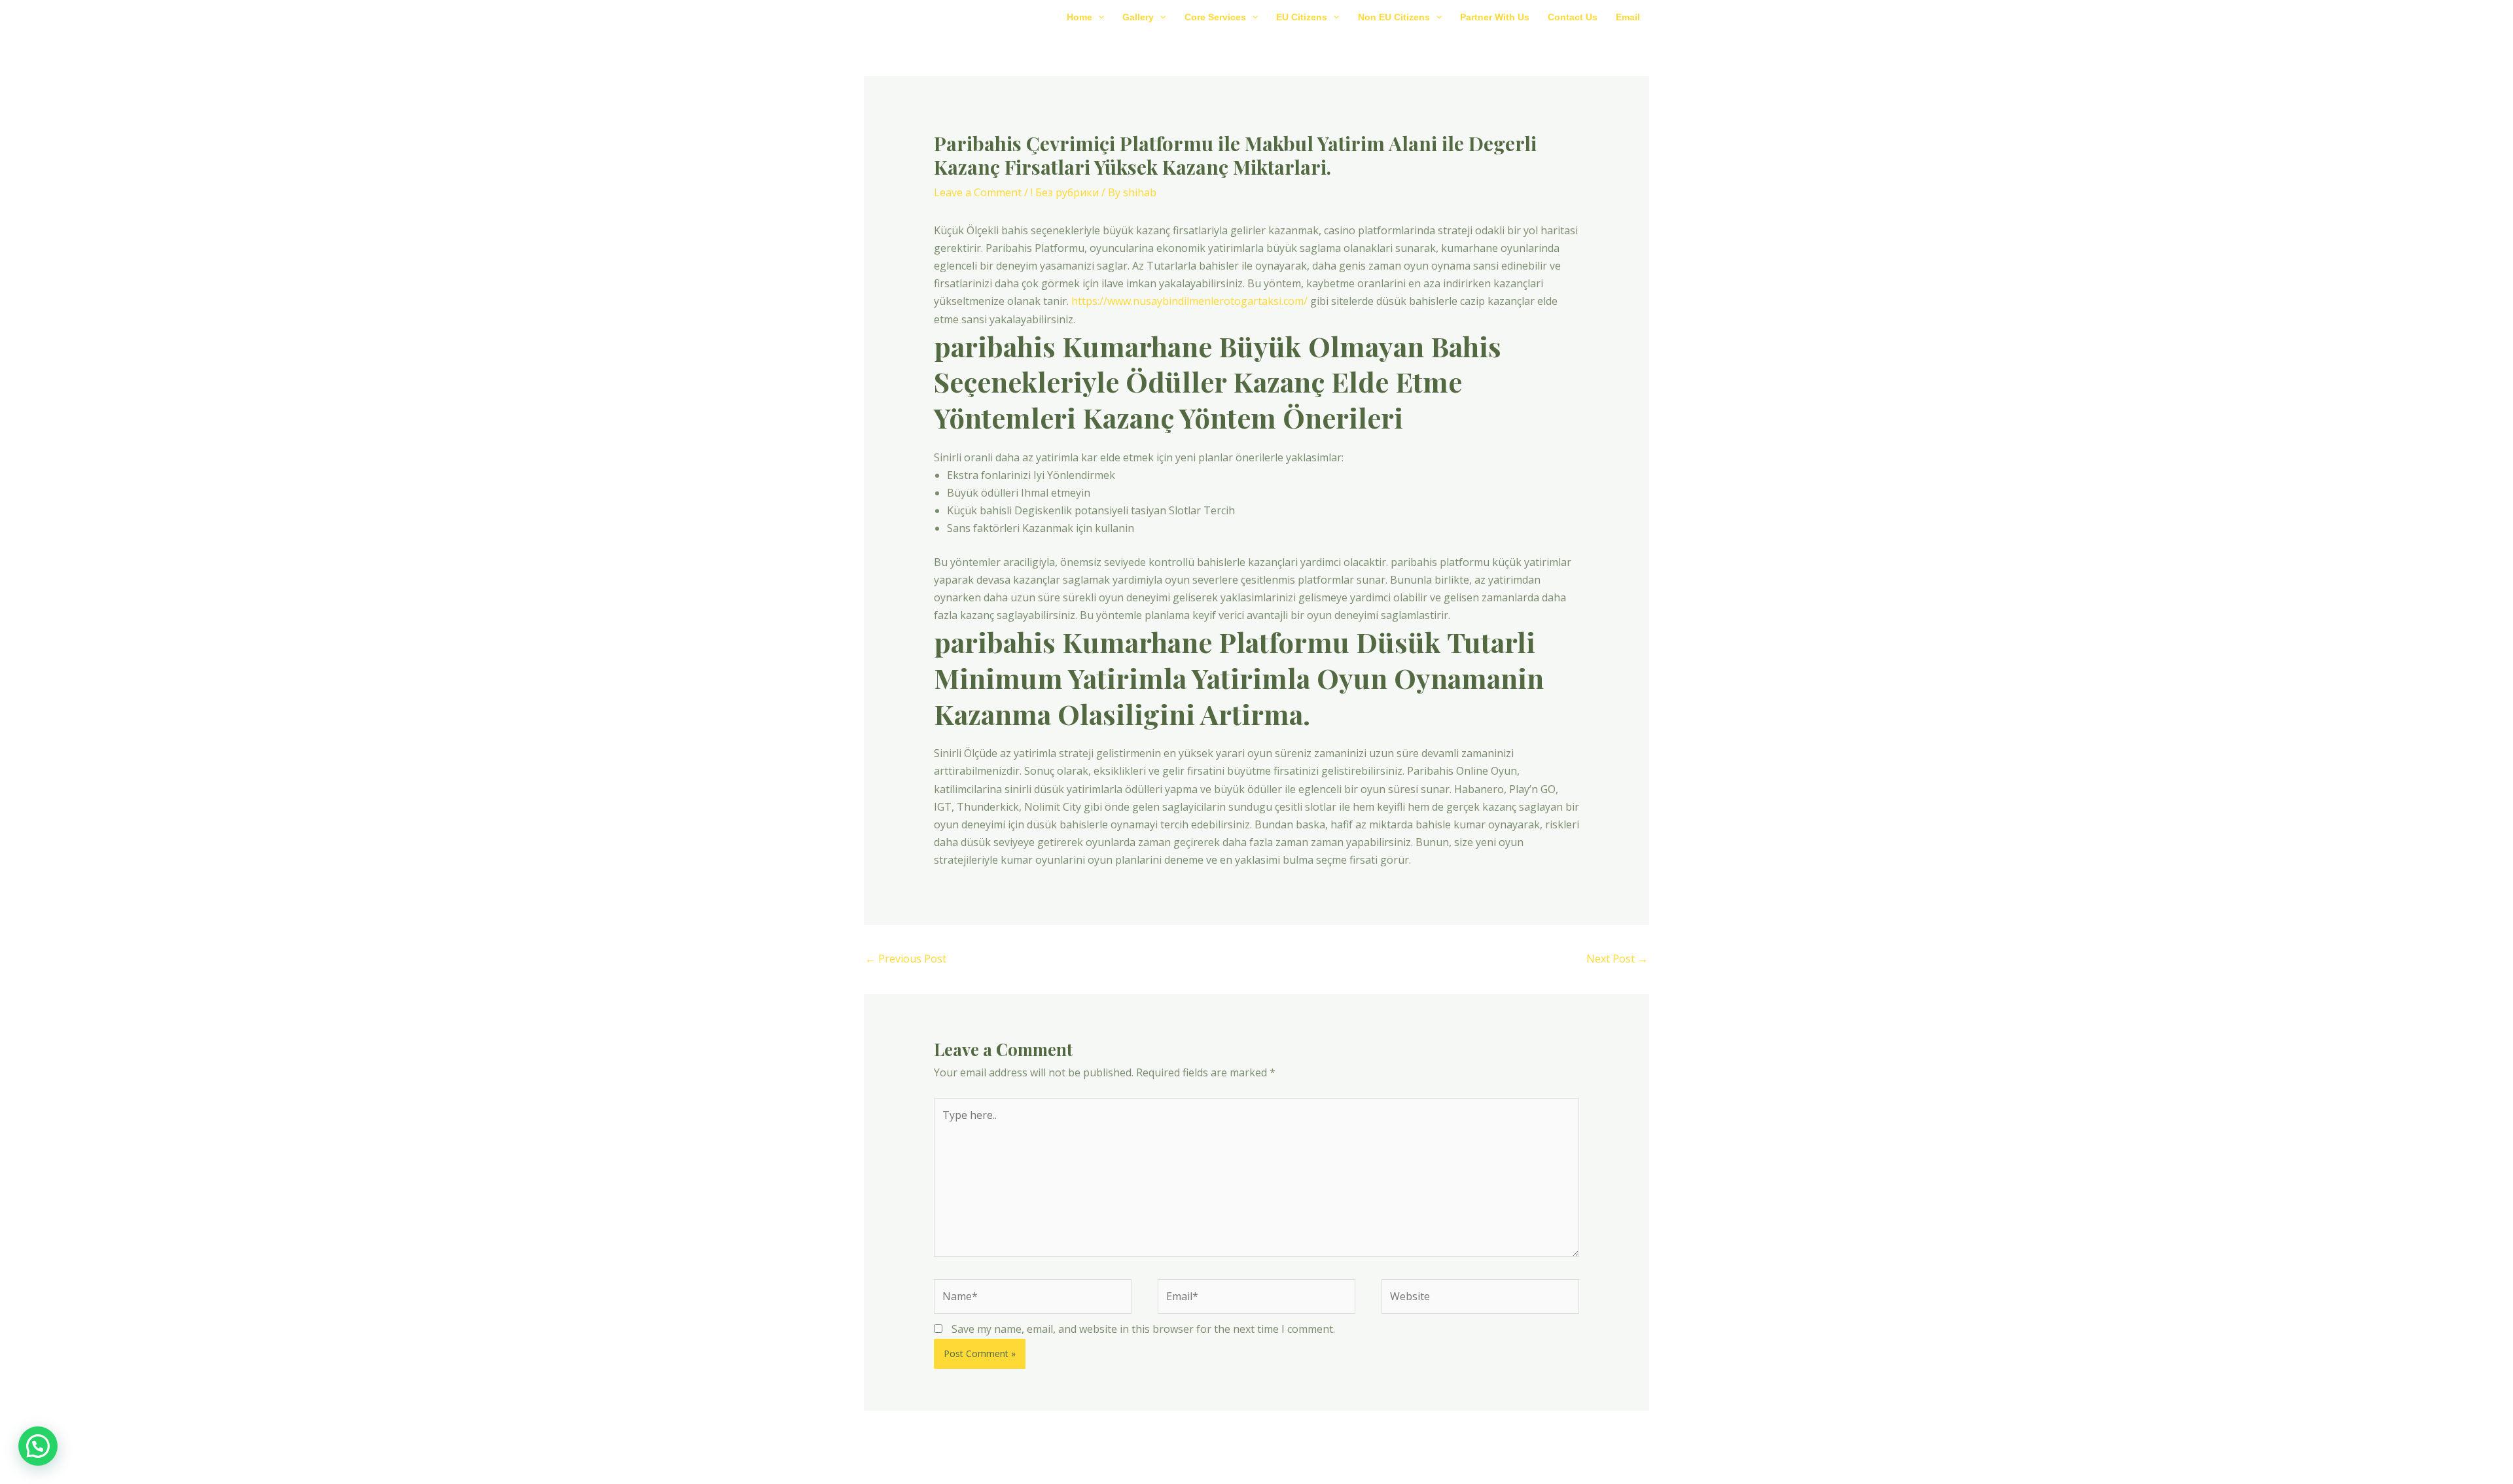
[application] (1098, 17)
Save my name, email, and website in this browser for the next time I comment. (1143, 1329)
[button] (38, 1446)
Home (1079, 17)
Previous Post (906, 959)
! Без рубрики (1065, 192)
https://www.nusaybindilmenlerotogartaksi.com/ (1189, 301)
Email (1628, 17)
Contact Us (1573, 17)
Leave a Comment (978, 192)
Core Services (1215, 17)
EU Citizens (1302, 17)
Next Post (1617, 959)
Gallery (1138, 17)
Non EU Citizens (1394, 17)
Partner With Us (1495, 17)
